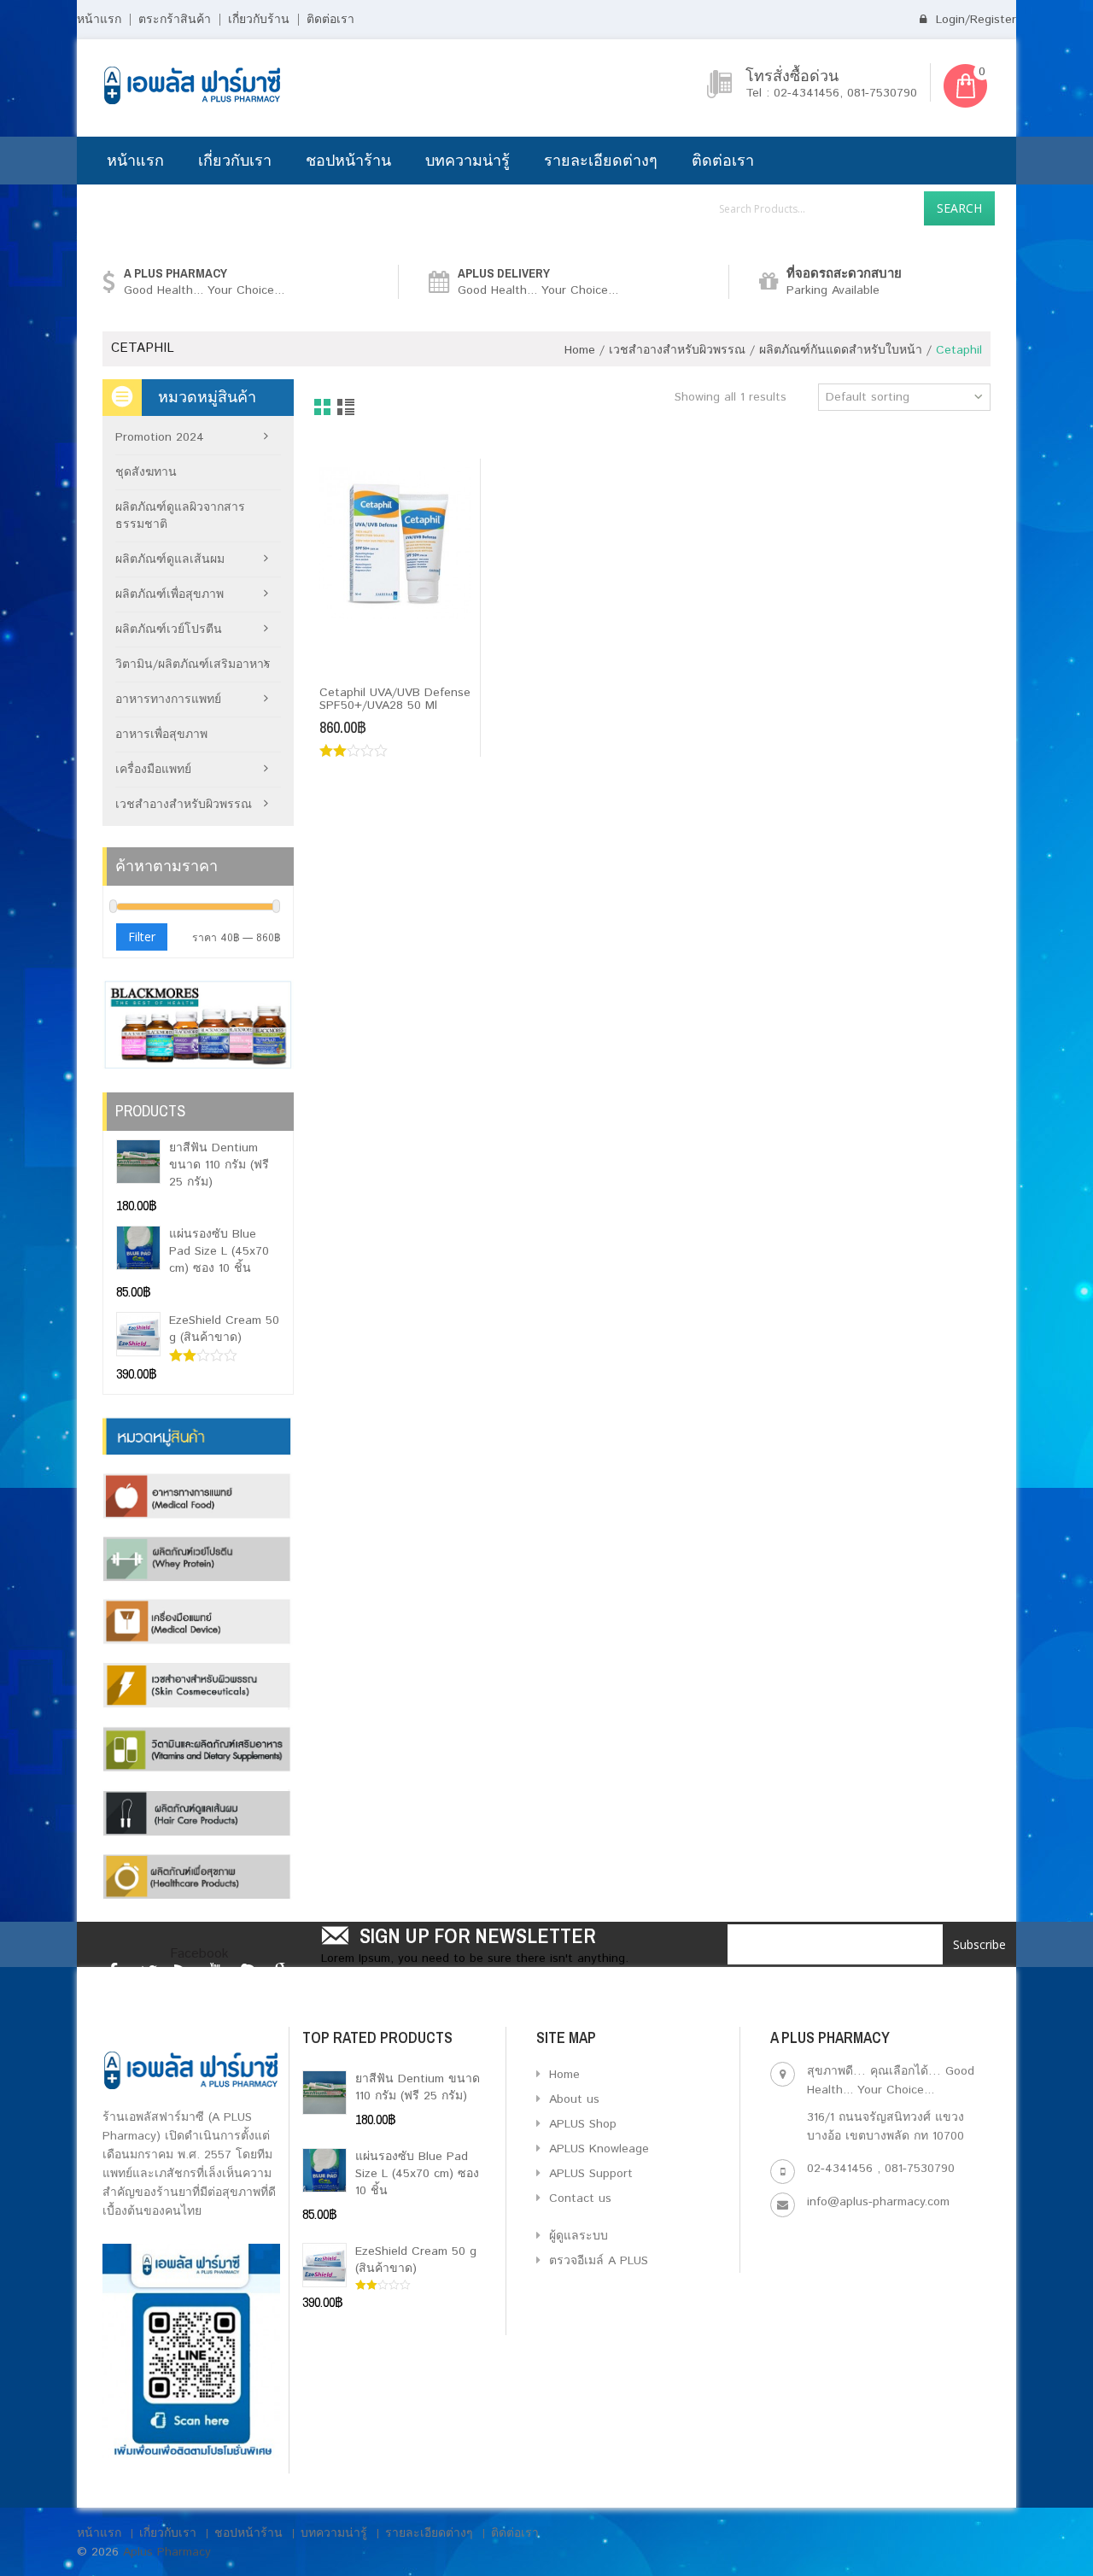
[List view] (347, 408)
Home (580, 350)
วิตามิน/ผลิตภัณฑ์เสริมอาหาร (193, 664)
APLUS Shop (581, 2124)
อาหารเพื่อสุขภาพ (161, 735)
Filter (142, 937)
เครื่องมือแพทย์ (153, 770)
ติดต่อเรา (330, 20)
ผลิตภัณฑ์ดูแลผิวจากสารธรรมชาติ (180, 516)
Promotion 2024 (160, 437)
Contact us (578, 2198)
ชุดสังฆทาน (146, 472)
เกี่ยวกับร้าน (259, 20)
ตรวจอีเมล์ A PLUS (596, 2261)
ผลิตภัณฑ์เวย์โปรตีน (169, 629)
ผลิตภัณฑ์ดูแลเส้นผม (170, 559)
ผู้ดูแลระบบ (576, 2236)
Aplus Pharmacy (167, 2552)
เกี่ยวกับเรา (235, 160)
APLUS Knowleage (597, 2149)
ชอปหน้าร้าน (348, 160)
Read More (361, 664)
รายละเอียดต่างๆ (601, 160)
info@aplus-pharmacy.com (878, 2202)
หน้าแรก (99, 20)
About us (572, 2099)
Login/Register (974, 20)
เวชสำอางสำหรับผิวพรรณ (677, 350)
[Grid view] (323, 408)
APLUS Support (589, 2174)
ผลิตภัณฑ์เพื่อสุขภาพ (170, 594)
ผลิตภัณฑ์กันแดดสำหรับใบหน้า (841, 350)
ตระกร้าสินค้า (175, 20)
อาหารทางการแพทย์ (168, 700)
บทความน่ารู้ (468, 160)
